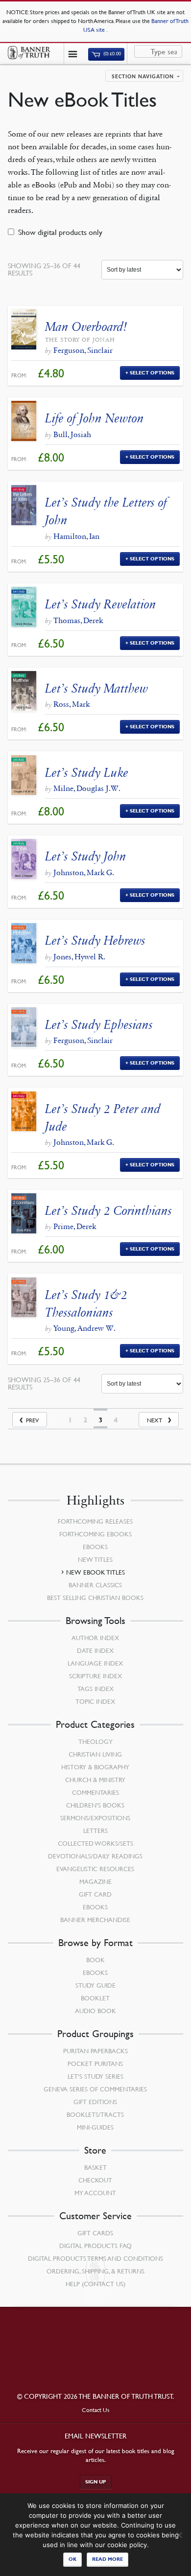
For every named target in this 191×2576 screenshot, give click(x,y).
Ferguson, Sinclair (83, 350)
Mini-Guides (95, 2127)
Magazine (95, 1881)
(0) (112, 54)
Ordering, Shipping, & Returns (95, 2271)
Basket (95, 2167)
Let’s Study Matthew (96, 688)
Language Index (95, 1663)
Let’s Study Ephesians (99, 1025)
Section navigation (143, 77)
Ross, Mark (72, 704)
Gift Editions (95, 2102)
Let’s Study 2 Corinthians (108, 1211)
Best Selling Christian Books (95, 1598)
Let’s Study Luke (87, 773)
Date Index (95, 1650)
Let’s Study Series (95, 2076)
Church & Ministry (95, 1780)
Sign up (96, 2482)
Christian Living (95, 1754)
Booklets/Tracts (95, 2114)
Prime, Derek (75, 1226)
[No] (179, 2535)
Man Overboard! (86, 327)
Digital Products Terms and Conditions (95, 2258)
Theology (95, 1741)
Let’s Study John (86, 856)
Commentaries (95, 1792)
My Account (95, 2193)
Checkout (95, 2180)
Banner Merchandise (95, 1920)
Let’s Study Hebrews (95, 940)
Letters (95, 1831)
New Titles (95, 1559)
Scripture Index (95, 1676)
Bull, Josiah (72, 434)
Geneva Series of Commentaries (95, 2089)
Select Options (152, 373)
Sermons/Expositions (95, 1818)
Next (155, 1420)
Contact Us (96, 2410)
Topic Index (95, 1701)
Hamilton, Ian (76, 536)
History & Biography (95, 1767)
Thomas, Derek (78, 620)
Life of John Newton (95, 418)
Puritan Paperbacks (95, 2051)
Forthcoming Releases (95, 1521)
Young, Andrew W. (84, 1328)
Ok (72, 2559)
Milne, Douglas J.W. (87, 788)
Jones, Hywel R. (79, 957)
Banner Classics (95, 1585)
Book (95, 1960)
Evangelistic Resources (95, 1869)
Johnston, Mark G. (84, 872)
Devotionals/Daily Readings (95, 1856)
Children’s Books (95, 1805)
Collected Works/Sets (95, 1843)
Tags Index (95, 1689)
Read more (107, 2559)
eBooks (95, 1547)
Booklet (95, 1998)
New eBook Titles (95, 1572)
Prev (32, 1420)
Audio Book (95, 2011)
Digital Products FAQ (95, 2246)
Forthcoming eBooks (95, 1534)
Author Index (95, 1638)
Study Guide (95, 1985)
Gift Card (95, 1894)
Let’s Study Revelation (101, 604)
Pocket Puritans (95, 2064)
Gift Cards (95, 2233)
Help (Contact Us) (95, 2284)
